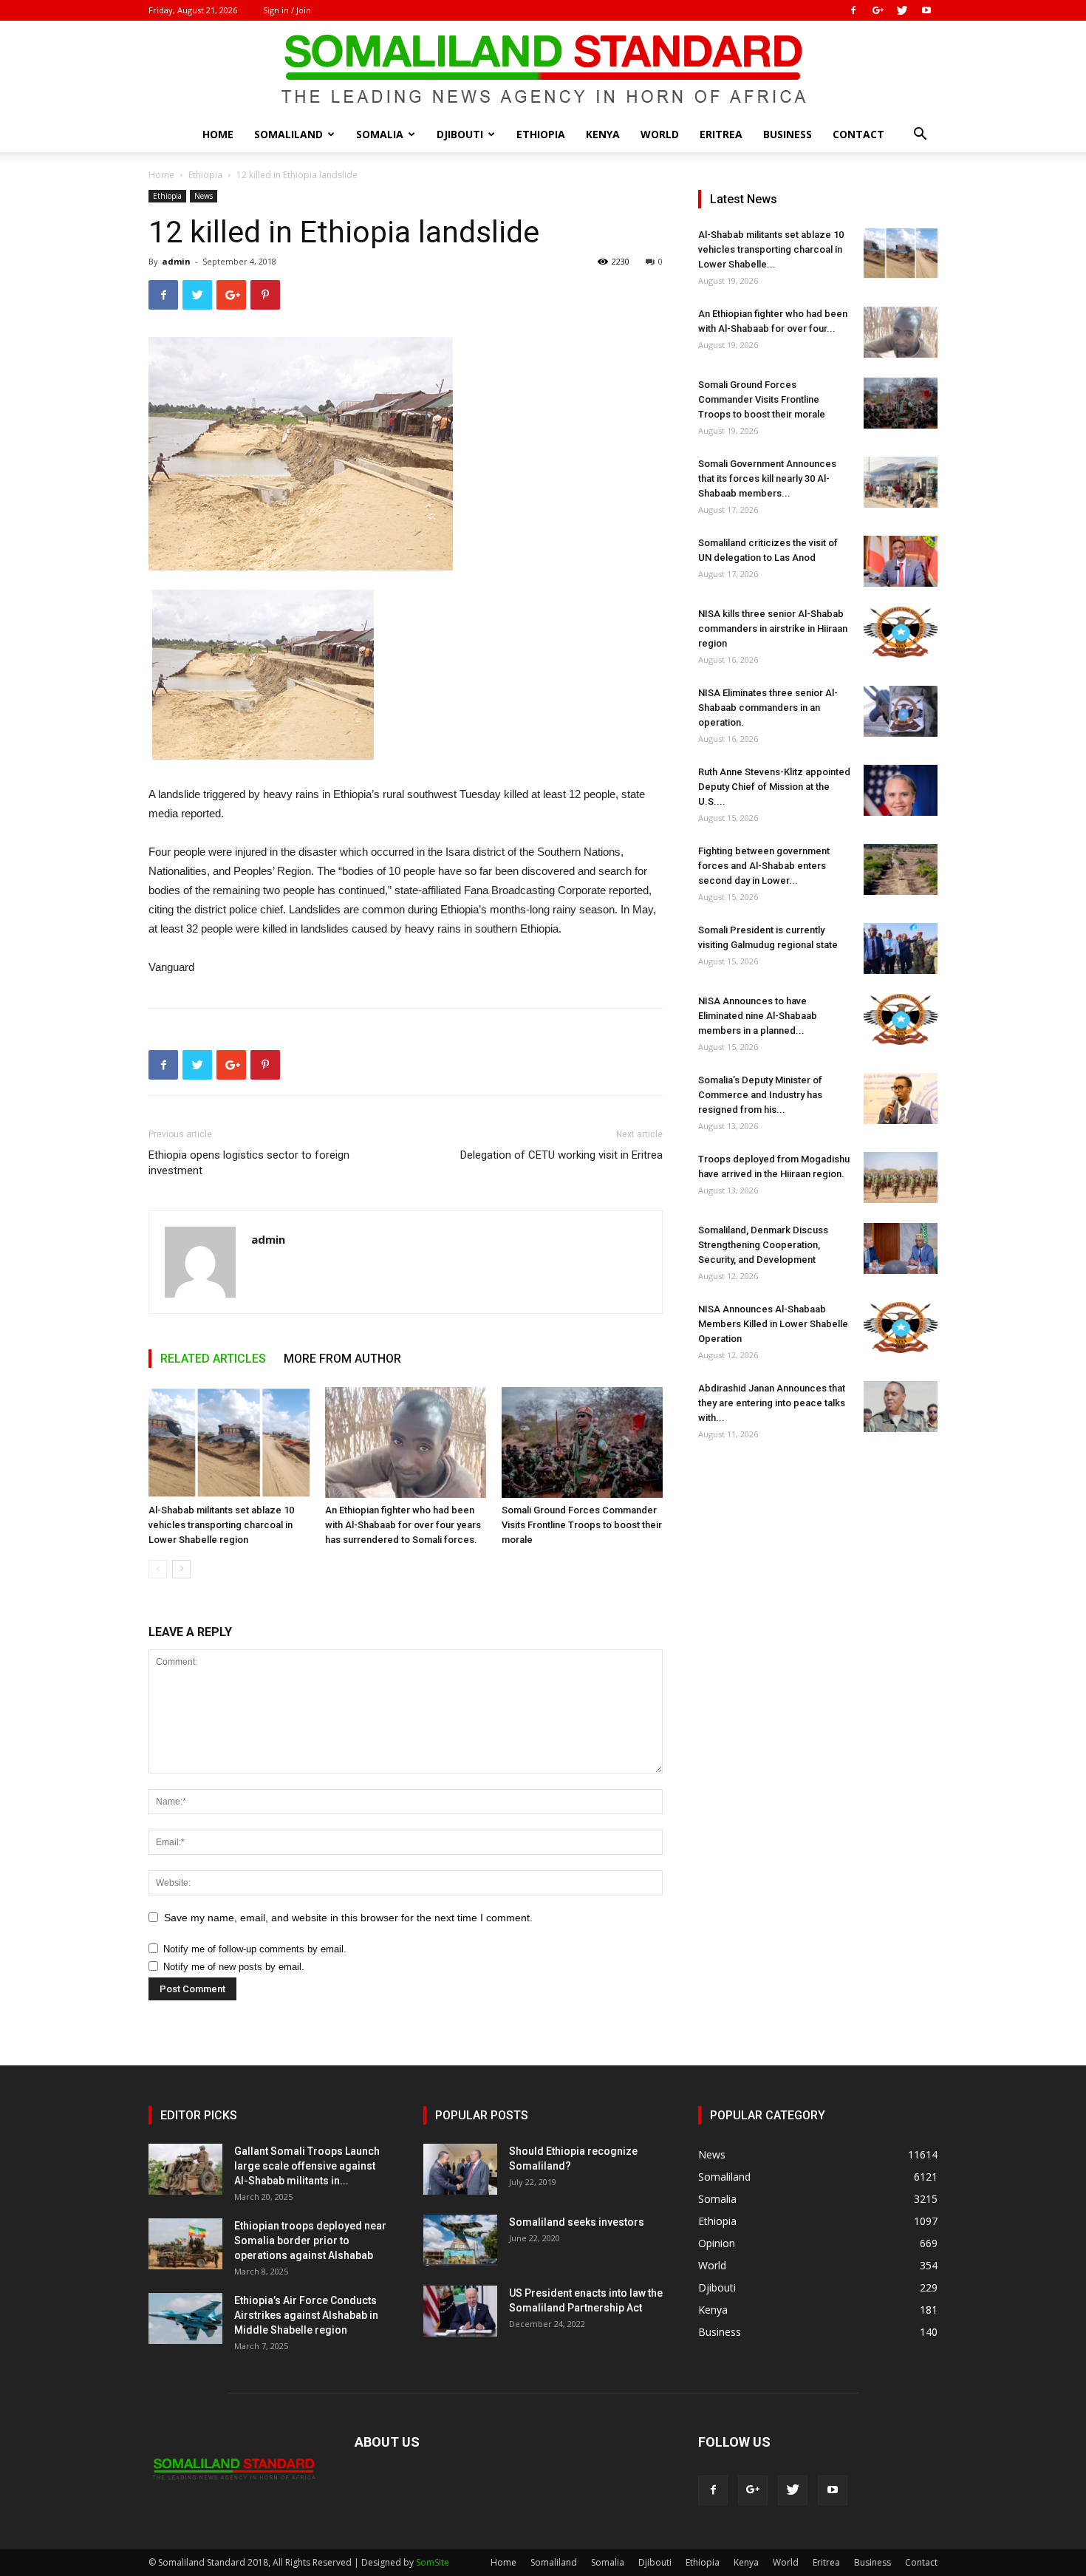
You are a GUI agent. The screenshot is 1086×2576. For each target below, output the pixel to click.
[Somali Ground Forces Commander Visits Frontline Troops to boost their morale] (582, 1442)
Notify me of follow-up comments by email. (255, 1949)
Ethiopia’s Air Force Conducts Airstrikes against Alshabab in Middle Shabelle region (306, 2315)
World (660, 134)
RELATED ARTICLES (213, 1359)
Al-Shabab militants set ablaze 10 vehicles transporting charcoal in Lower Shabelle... (771, 249)
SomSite (433, 2562)
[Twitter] (902, 10)
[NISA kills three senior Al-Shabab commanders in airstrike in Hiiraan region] (901, 632)
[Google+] (878, 10)
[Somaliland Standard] (543, 69)
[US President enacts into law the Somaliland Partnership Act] (460, 2311)
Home (218, 134)
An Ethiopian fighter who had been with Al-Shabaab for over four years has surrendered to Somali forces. (403, 1525)
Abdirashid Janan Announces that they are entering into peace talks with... (772, 1403)
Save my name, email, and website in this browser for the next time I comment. (348, 1918)
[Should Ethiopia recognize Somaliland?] (460, 2169)
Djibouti (460, 134)
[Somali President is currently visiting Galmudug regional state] (901, 948)
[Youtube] (926, 10)
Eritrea (721, 134)
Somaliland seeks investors (577, 2222)
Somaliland (288, 134)
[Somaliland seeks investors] (460, 2240)
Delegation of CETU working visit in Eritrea (561, 1155)
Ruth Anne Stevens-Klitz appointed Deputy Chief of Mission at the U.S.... (774, 787)
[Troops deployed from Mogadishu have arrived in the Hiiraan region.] (901, 1178)
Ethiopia (541, 134)
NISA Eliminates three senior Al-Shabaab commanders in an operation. (768, 708)
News (204, 196)
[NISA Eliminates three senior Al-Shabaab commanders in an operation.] (901, 711)
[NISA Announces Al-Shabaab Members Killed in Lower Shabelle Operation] (901, 1328)
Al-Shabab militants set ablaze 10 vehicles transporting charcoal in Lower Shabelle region (221, 1525)
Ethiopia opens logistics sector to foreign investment (249, 1163)
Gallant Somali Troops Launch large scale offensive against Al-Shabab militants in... (307, 2166)
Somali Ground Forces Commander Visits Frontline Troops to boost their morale (582, 1525)
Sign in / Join (287, 10)
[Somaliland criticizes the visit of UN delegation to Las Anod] (901, 561)
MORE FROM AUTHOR (342, 1359)
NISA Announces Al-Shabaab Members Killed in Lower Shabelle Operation (773, 1324)
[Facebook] (853, 10)
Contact (858, 134)
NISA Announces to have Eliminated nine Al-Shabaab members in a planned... (758, 1016)
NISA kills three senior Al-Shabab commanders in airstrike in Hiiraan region (773, 628)
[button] (920, 136)
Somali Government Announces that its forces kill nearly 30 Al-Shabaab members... (767, 478)
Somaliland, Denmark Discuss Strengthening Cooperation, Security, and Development (763, 1245)
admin (176, 261)
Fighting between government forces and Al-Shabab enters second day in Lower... (764, 866)
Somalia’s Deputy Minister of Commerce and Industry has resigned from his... (760, 1095)
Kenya (603, 134)
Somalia (380, 134)
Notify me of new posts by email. (234, 1967)
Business (788, 134)
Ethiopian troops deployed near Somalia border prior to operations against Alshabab (310, 2241)
